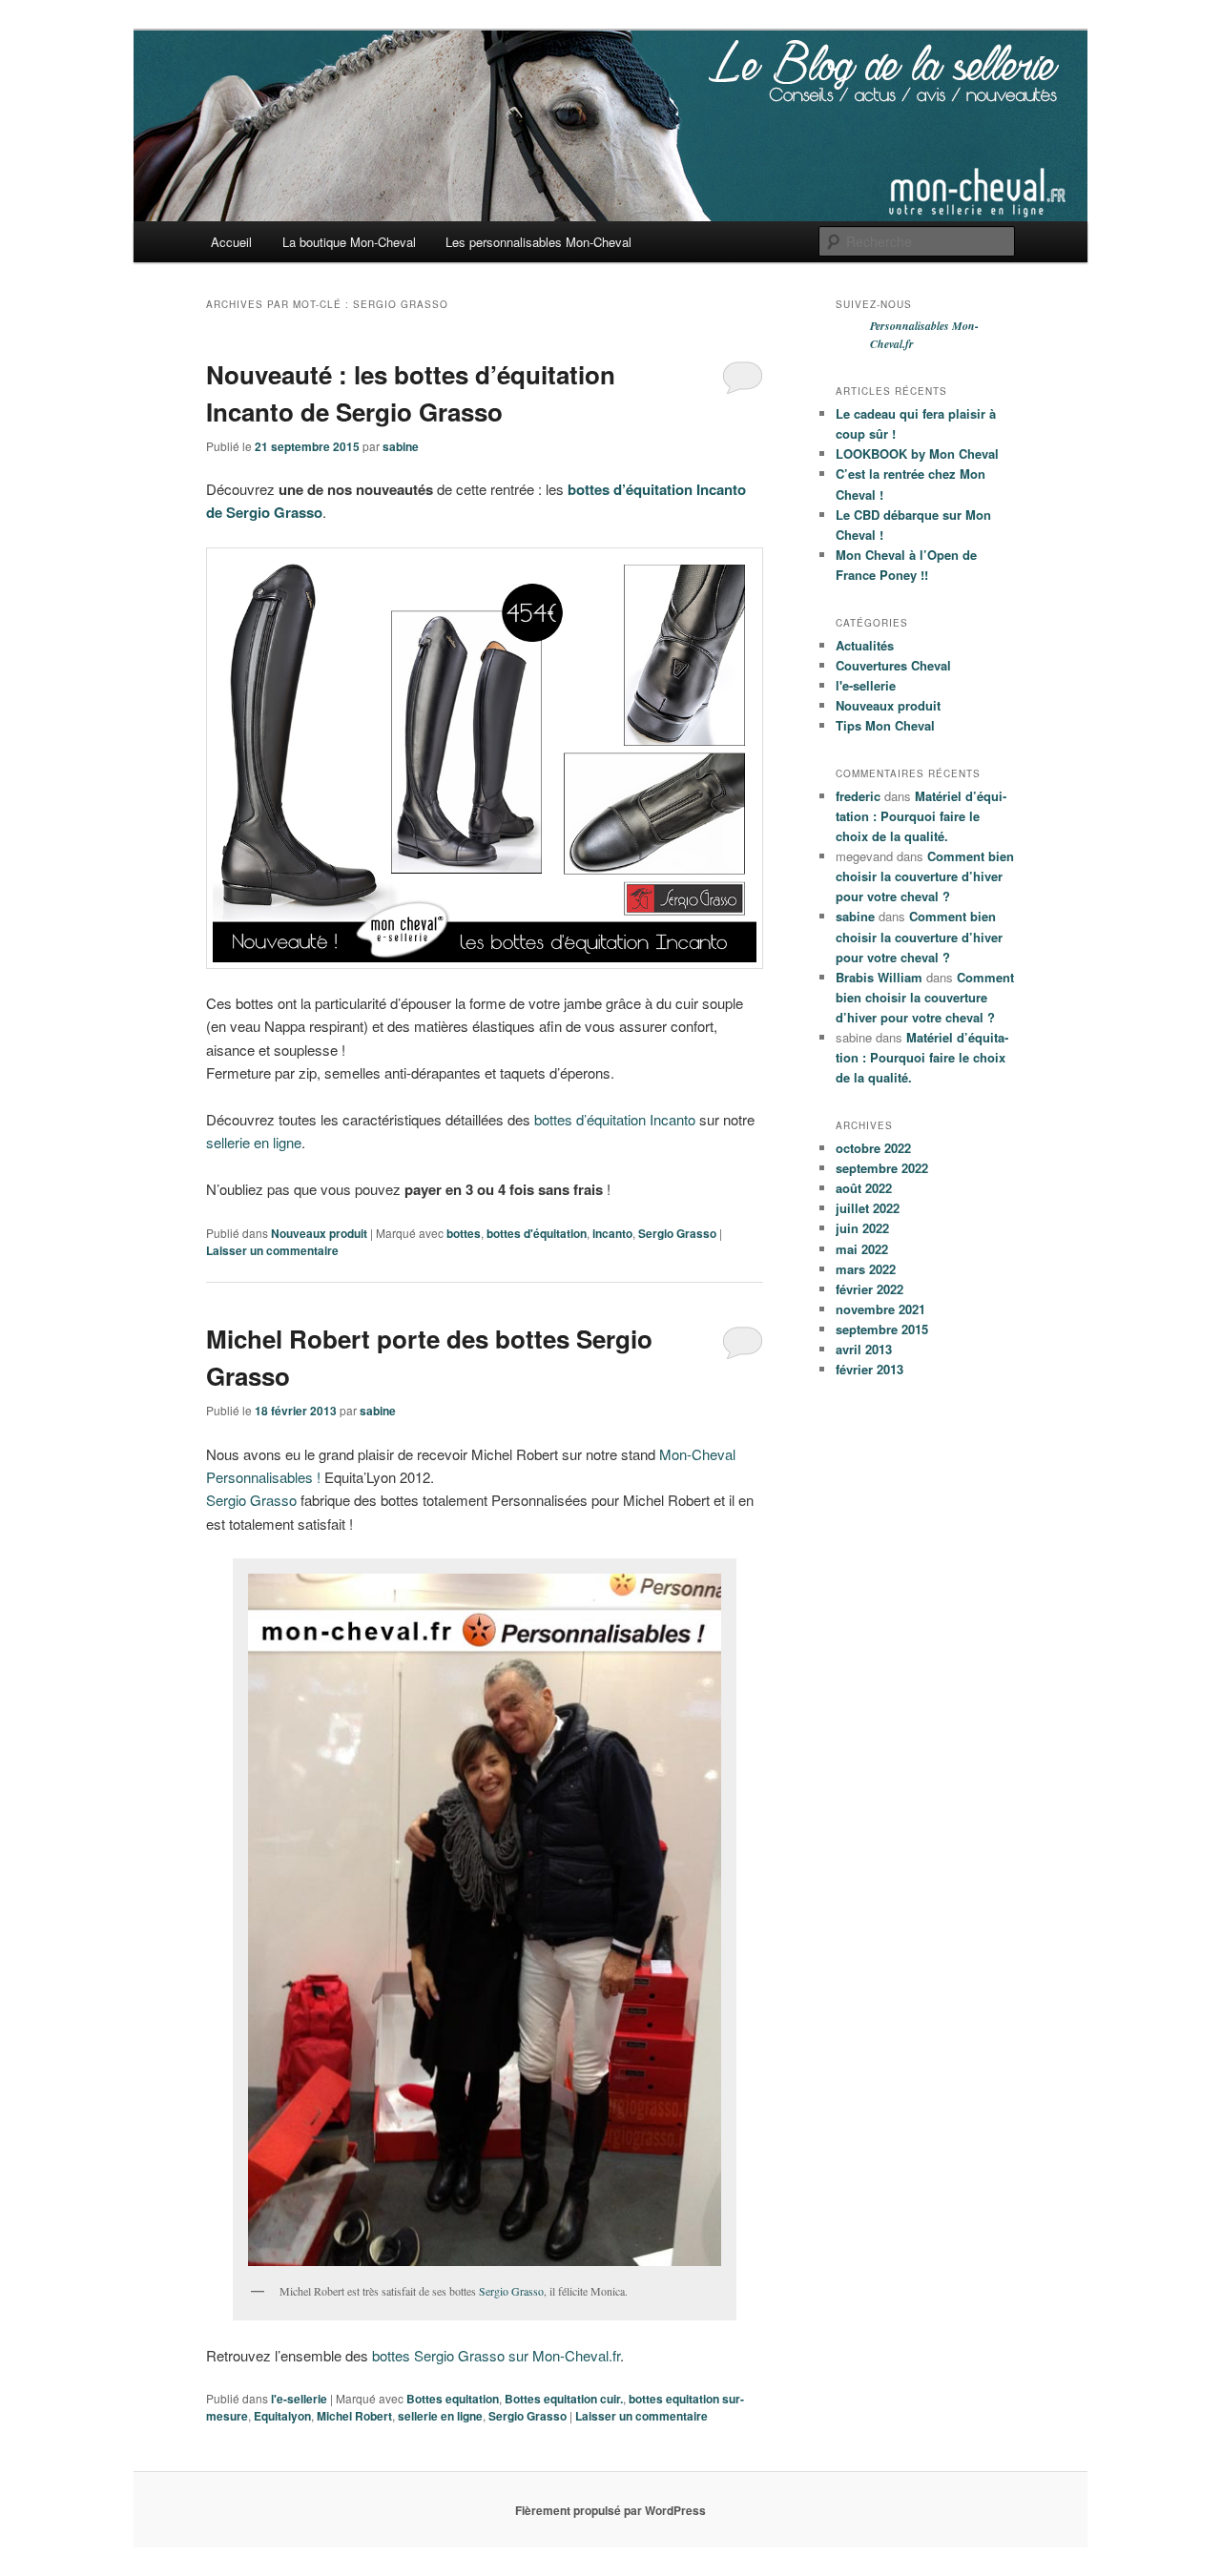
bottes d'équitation (537, 1233)
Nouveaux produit (319, 1233)
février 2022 (869, 1289)
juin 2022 (862, 1228)
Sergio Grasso (677, 1233)
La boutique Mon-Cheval (349, 242)
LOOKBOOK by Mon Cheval (917, 453)
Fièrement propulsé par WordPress (610, 2510)
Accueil (231, 242)
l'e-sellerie (299, 2399)
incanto (612, 1233)
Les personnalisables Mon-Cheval (538, 242)
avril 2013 (864, 1349)
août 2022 (864, 1188)
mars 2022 (866, 1269)
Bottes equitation (453, 2399)
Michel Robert (354, 2416)
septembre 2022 (882, 1168)
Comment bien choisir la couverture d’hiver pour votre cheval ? (925, 876)
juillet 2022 (868, 1208)
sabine (401, 446)
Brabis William (879, 977)
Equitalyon (282, 2416)
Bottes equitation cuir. (564, 2399)
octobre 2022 (873, 1148)
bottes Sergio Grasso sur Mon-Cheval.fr (496, 2355)
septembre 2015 (882, 1329)
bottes (464, 1233)
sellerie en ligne (254, 1142)
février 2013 (869, 1369)
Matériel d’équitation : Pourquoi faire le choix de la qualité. (921, 816)
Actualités (865, 645)
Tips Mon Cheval (885, 725)
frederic (858, 796)
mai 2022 (862, 1249)
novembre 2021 (880, 1309)
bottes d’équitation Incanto (615, 1119)
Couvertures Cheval (893, 665)
